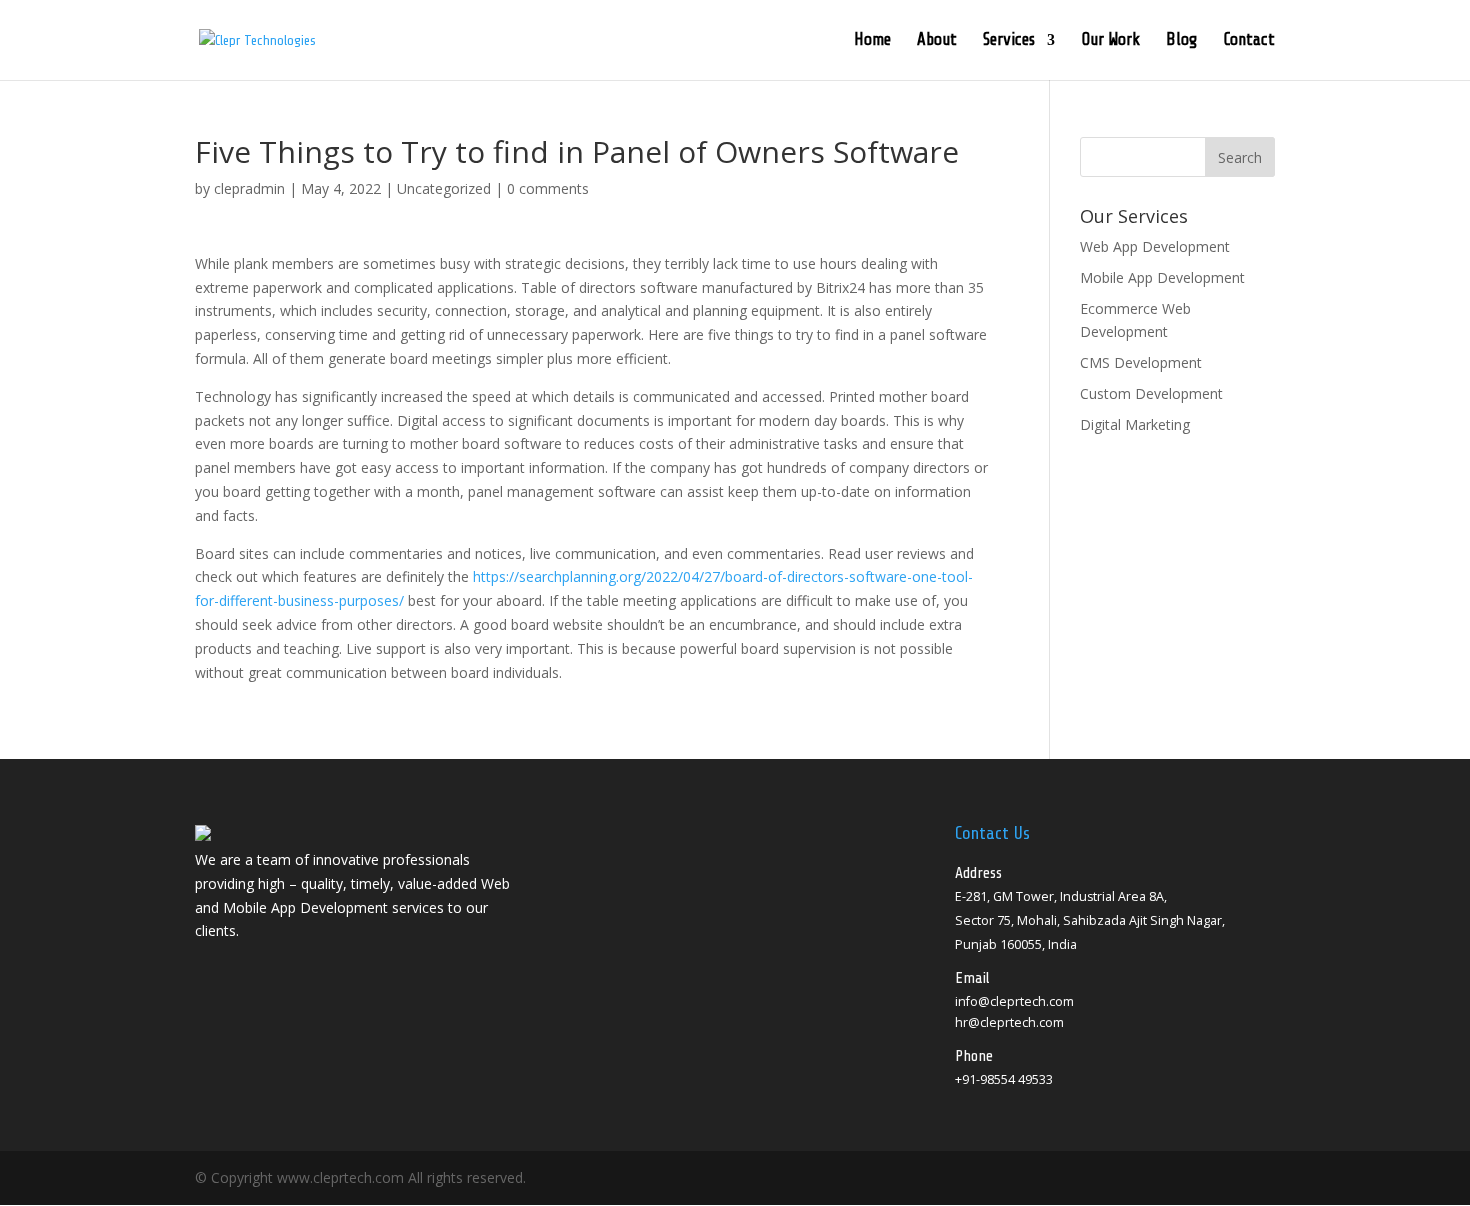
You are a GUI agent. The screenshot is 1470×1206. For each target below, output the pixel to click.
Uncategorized (444, 188)
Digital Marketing (1135, 424)
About (937, 41)
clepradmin (249, 188)
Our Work (1110, 41)
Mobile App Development (1162, 277)
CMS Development (1141, 362)
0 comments (548, 188)
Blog (1181, 41)
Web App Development (1155, 246)
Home (872, 41)
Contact (1249, 41)
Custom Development (1151, 393)
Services (1009, 41)
